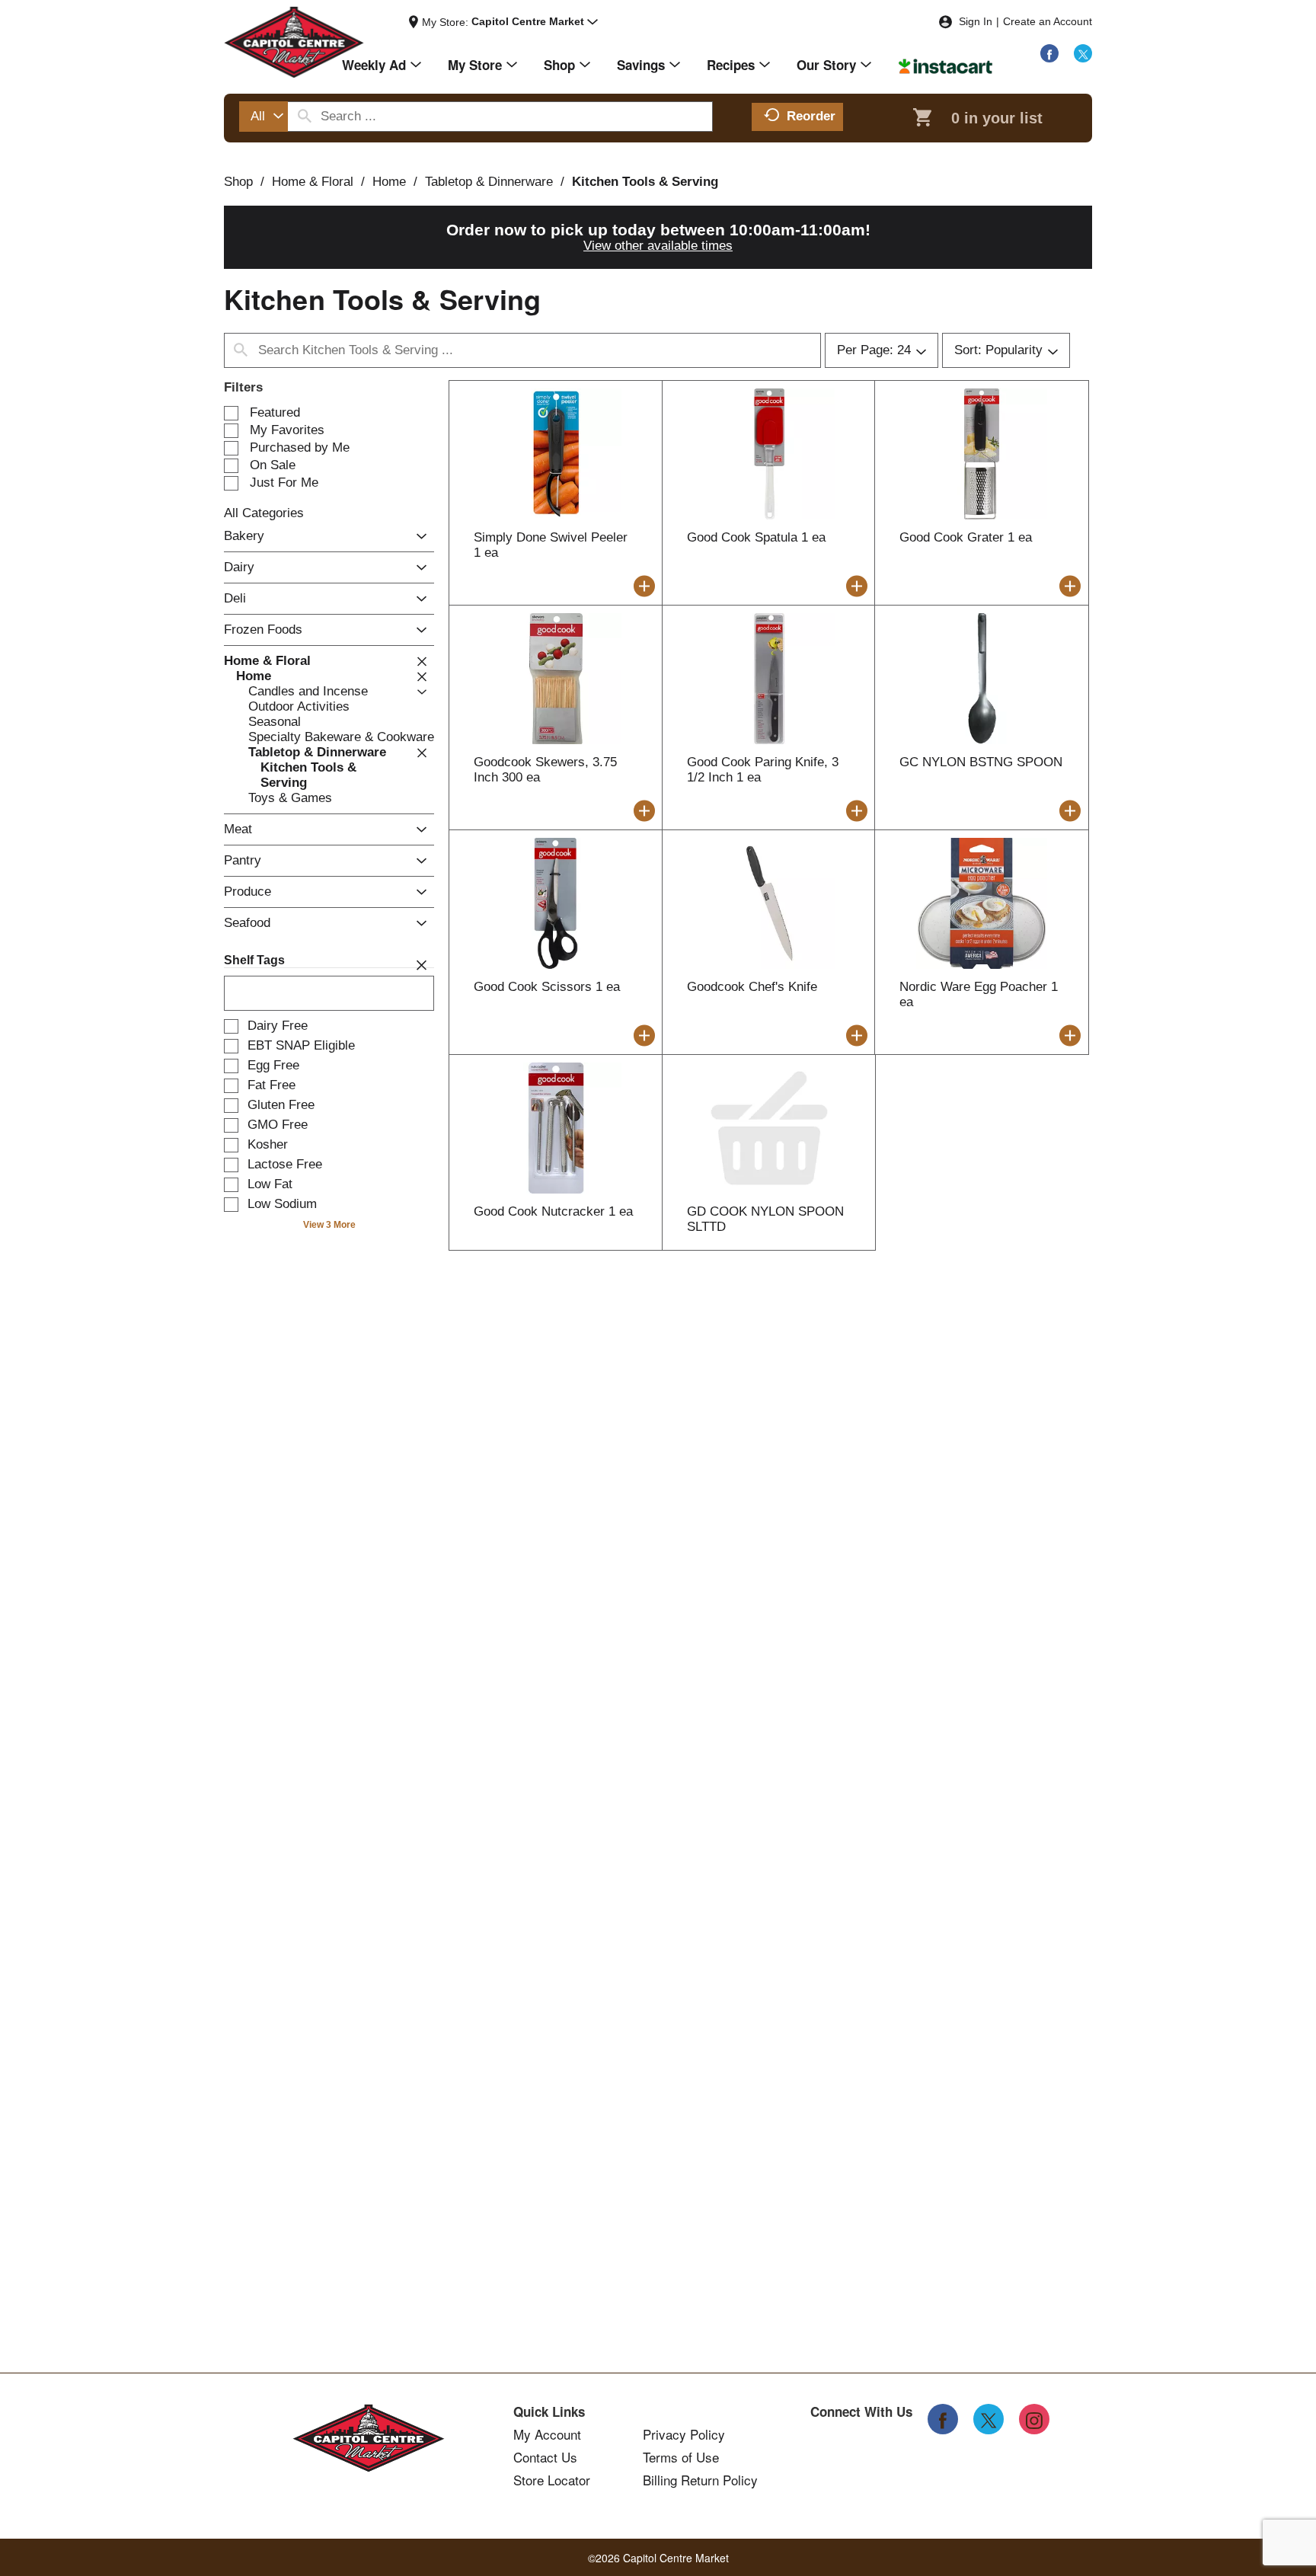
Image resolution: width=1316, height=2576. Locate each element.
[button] (535, 22)
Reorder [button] (811, 116)
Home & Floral (313, 182)
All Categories (264, 513)
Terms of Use (681, 2457)
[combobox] (264, 117)
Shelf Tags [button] (254, 960)
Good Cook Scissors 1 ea (547, 987)
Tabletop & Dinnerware (489, 182)
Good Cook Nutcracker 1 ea (553, 1211)
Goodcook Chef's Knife (752, 987)
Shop (238, 182)
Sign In (976, 21)
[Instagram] (1034, 2419)
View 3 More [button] (329, 1225)
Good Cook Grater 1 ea (966, 537)
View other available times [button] (658, 246)
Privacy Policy (684, 2434)
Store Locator (552, 2480)
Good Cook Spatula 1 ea (756, 537)
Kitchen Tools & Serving (645, 182)
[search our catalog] (305, 117)
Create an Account (1048, 21)
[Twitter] (1083, 53)
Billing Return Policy (700, 2480)
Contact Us (545, 2457)
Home (389, 182)
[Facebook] (1049, 53)
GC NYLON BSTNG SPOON (981, 762)
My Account (547, 2434)
